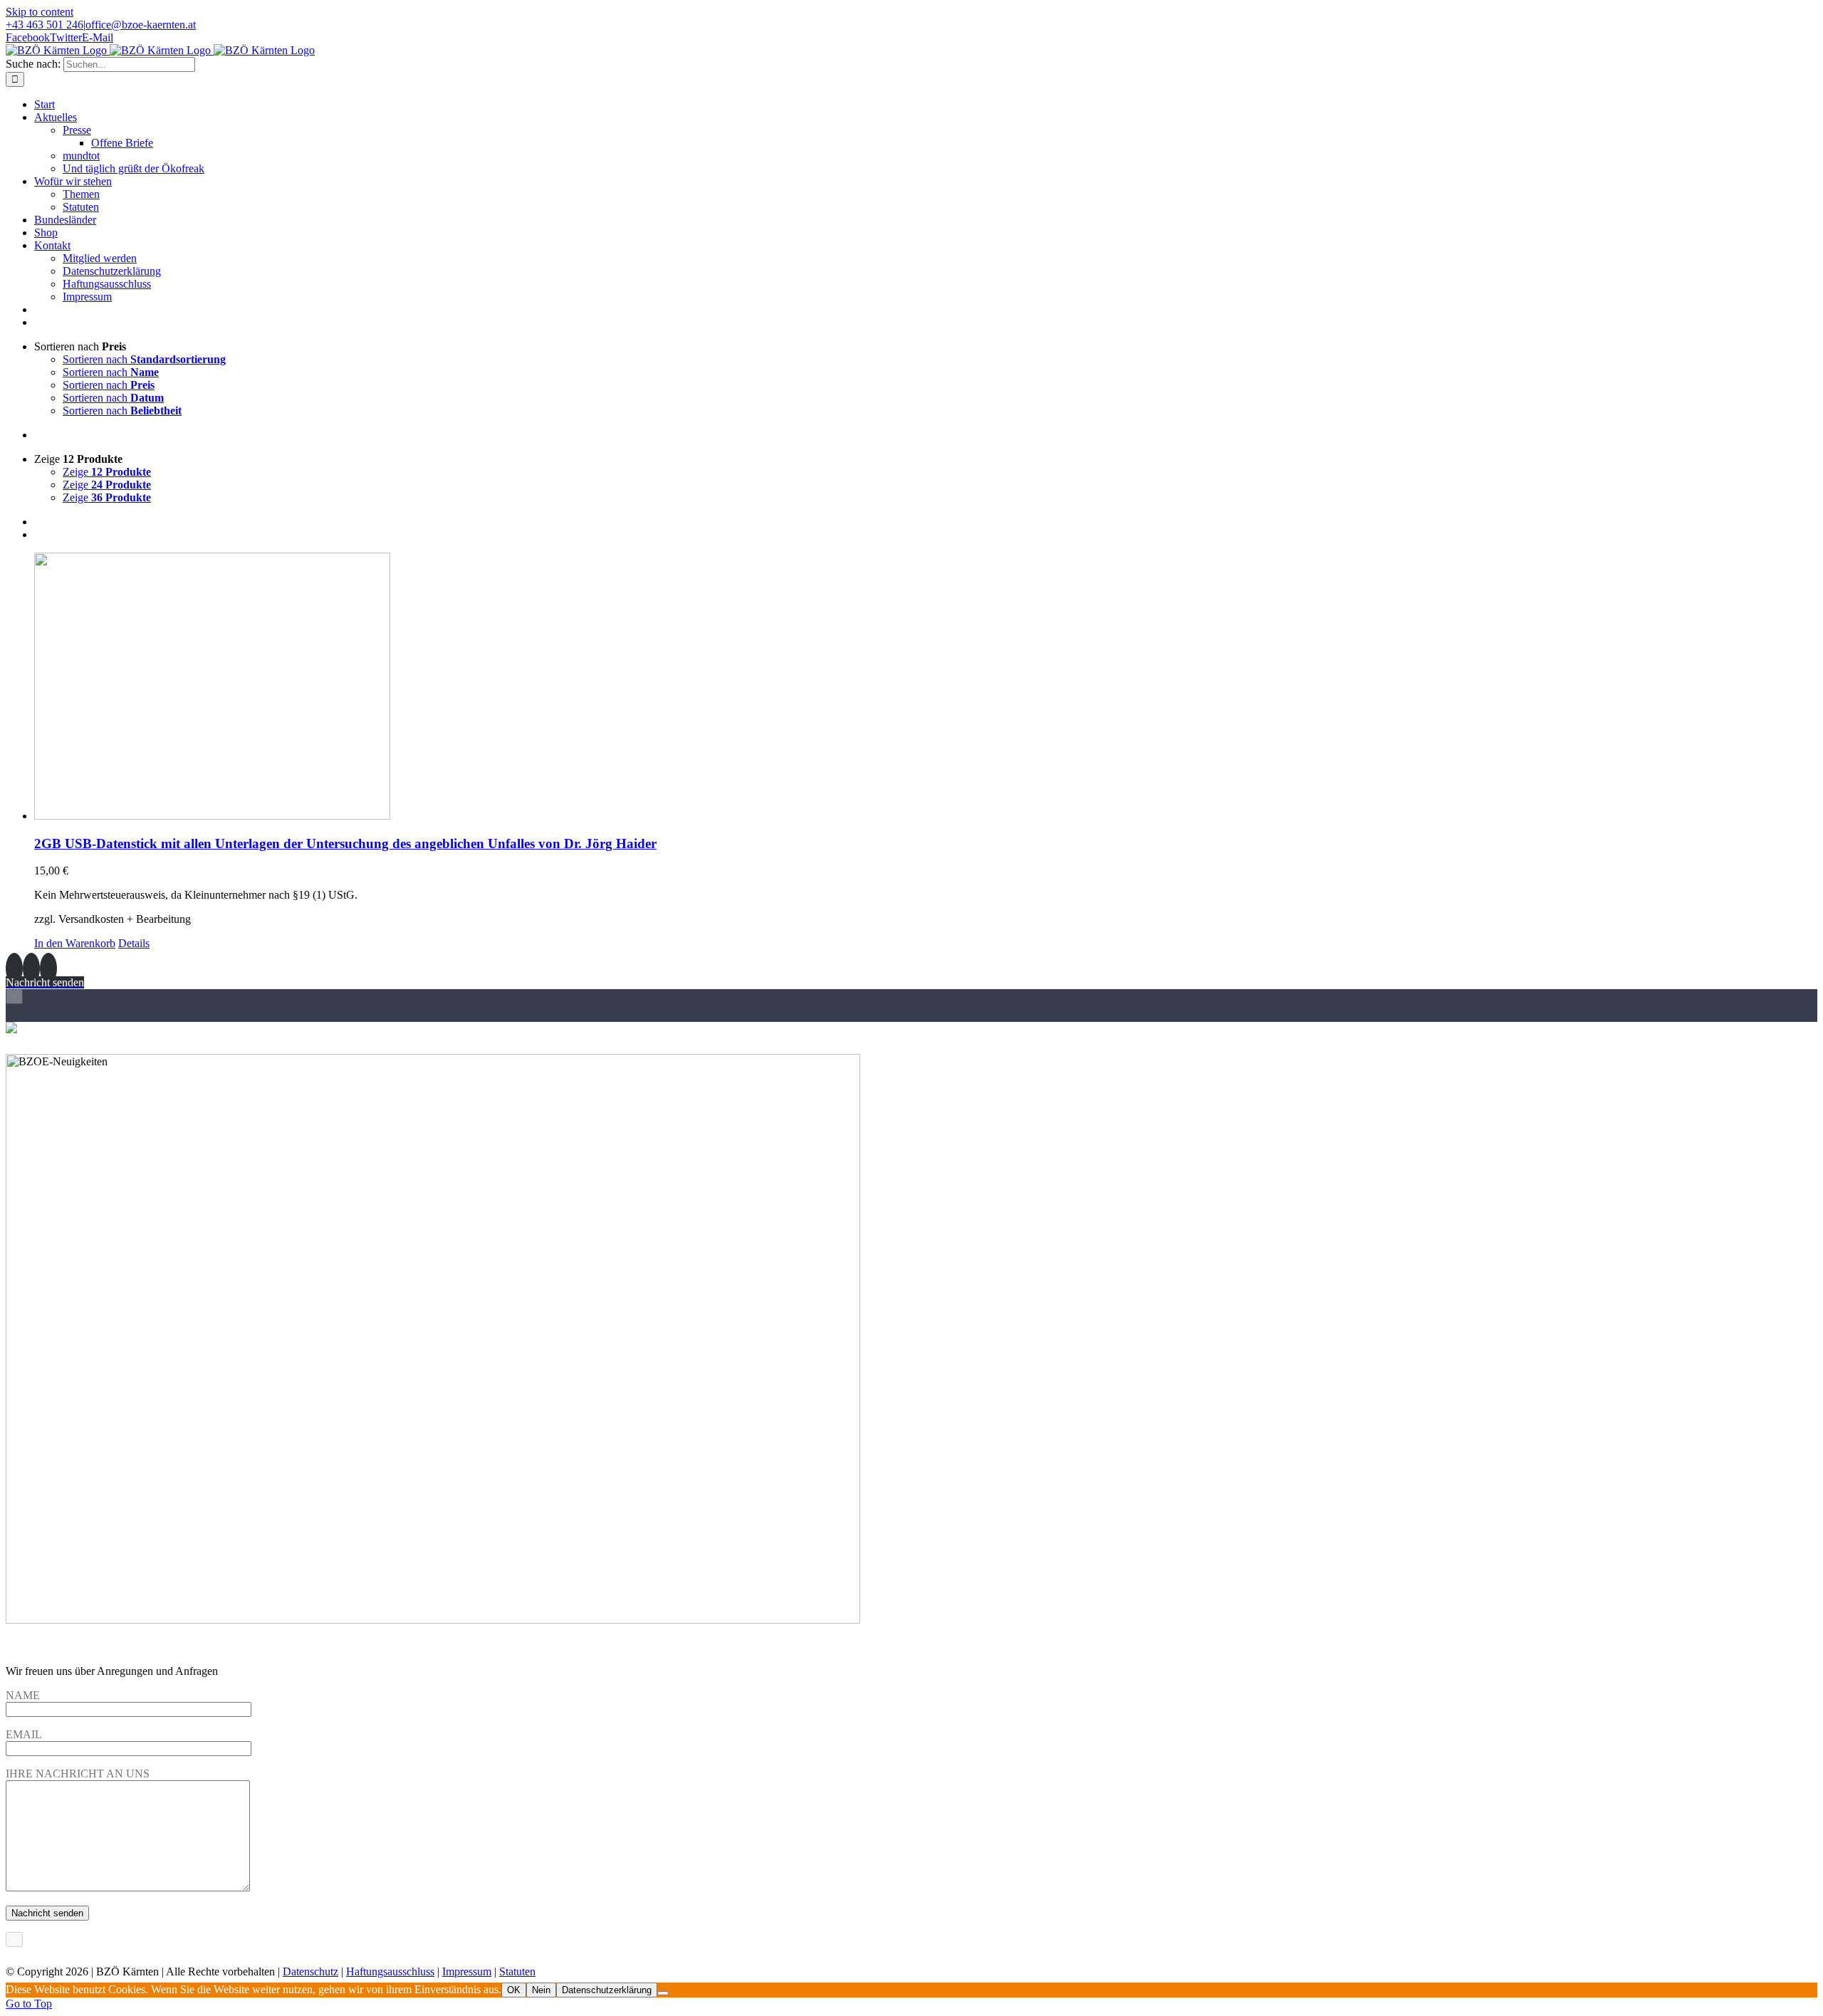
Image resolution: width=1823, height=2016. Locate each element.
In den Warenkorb (75, 943)
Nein (541, 1990)
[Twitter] (31, 968)
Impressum (467, 1971)
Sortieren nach (144, 359)
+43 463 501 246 (45, 25)
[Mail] (48, 968)
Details (134, 943)
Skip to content (40, 12)
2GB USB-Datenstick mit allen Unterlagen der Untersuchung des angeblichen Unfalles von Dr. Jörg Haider (345, 844)
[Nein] (663, 1993)
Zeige (107, 472)
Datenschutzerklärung (607, 1990)
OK (514, 1990)
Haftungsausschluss (390, 1971)
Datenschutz (310, 1971)
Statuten (517, 1971)
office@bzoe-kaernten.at (141, 25)
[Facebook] (14, 968)
